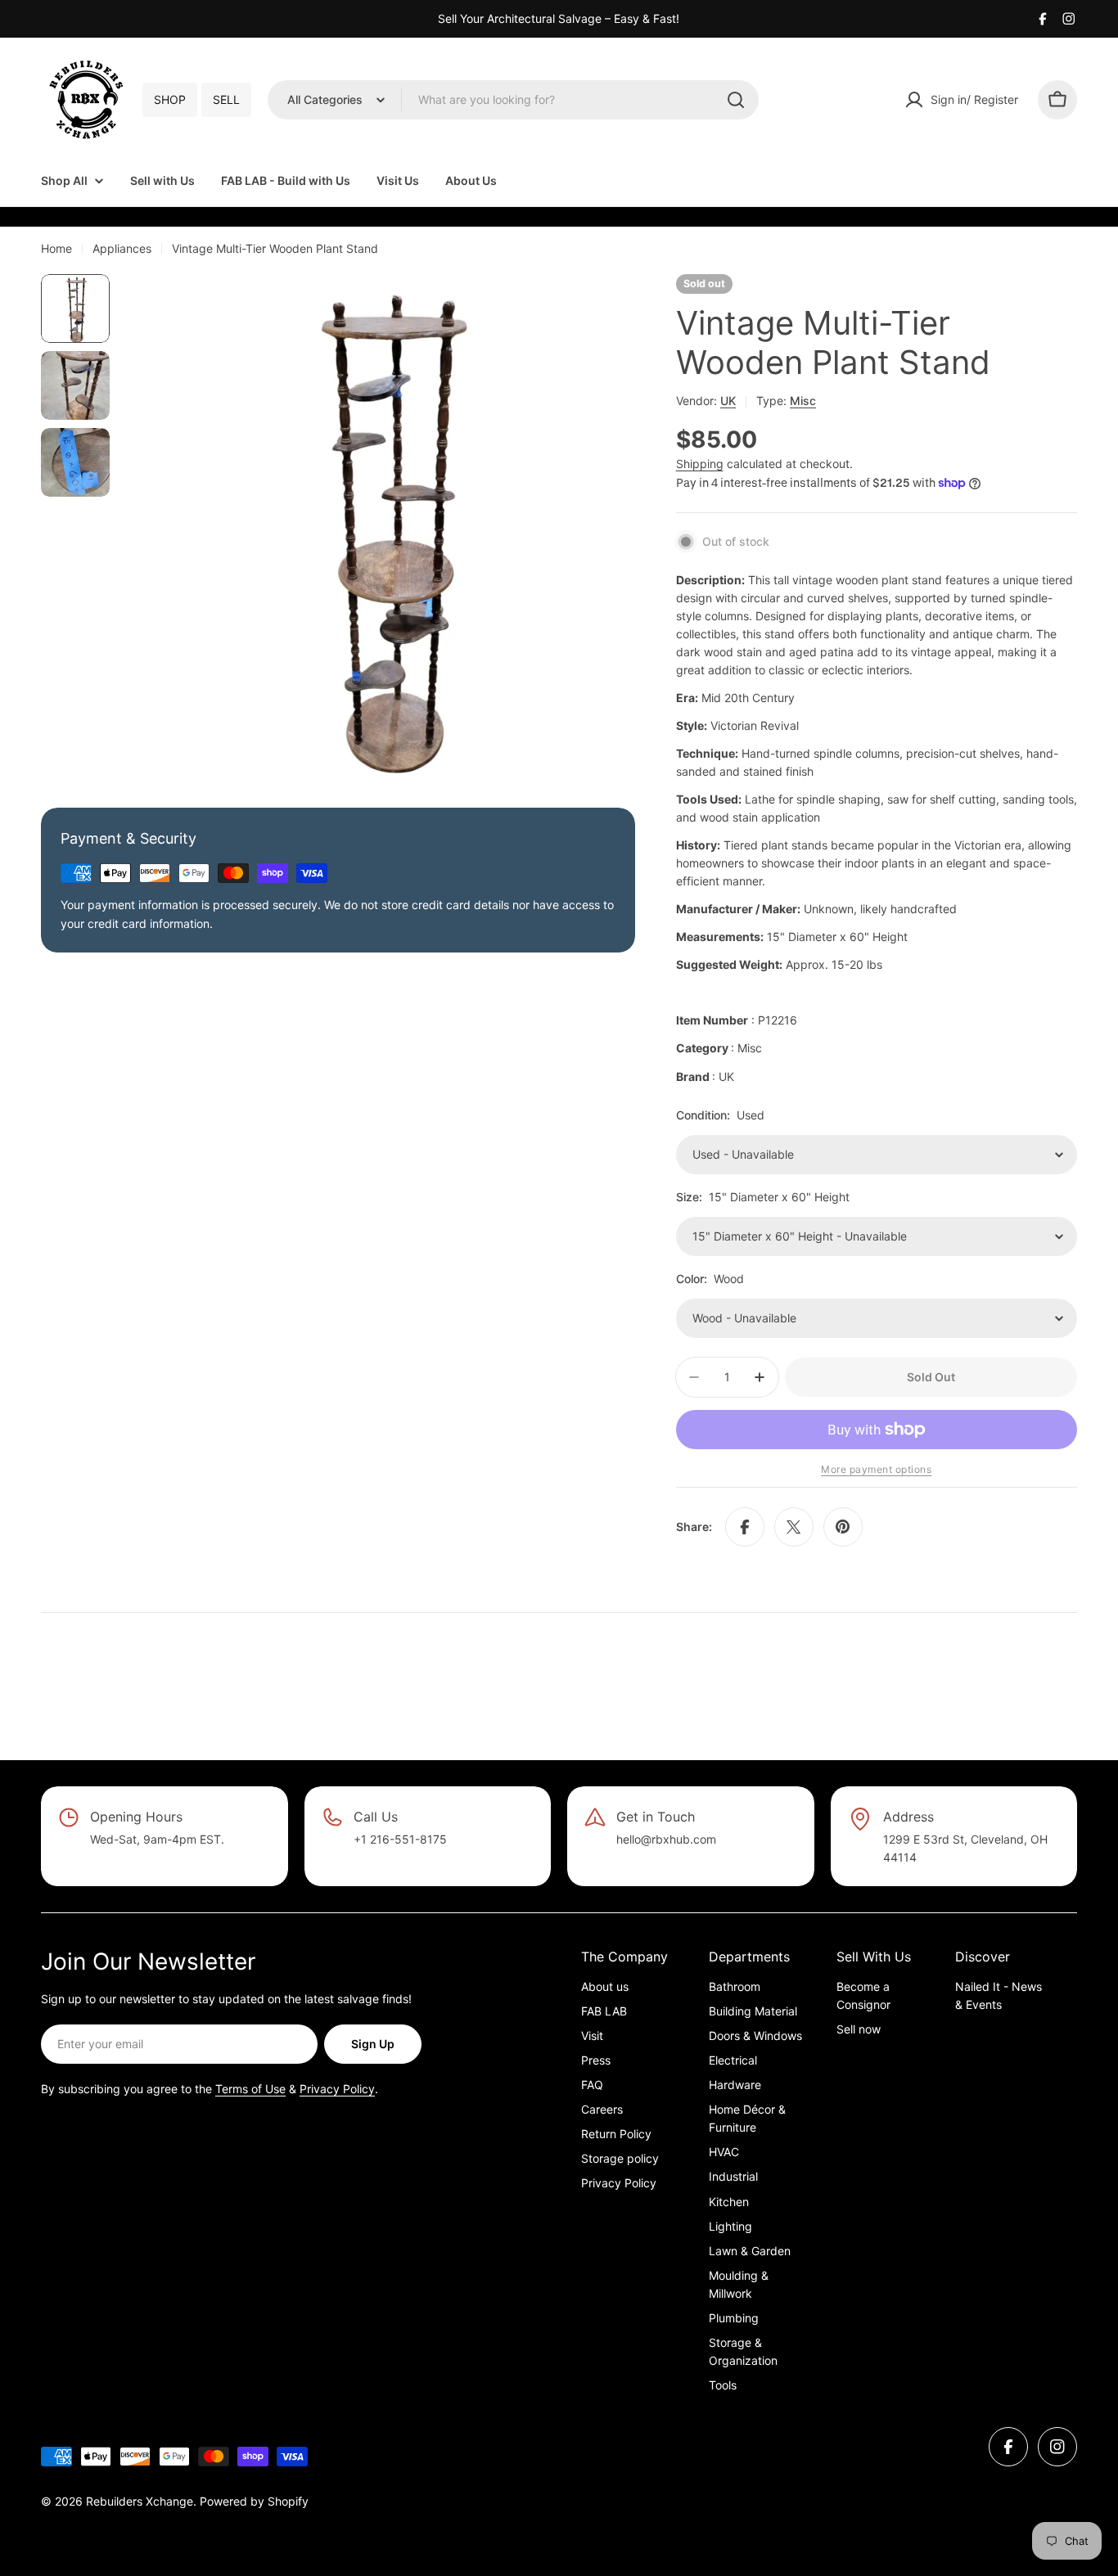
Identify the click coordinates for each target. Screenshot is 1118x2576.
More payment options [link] (876, 1469)
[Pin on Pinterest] (843, 1527)
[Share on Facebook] (745, 1527)
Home (56, 248)
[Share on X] (794, 1527)
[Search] (736, 100)
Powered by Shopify (254, 2501)
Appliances (122, 248)
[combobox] (513, 100)
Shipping (700, 464)
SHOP (170, 99)
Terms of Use (250, 2089)
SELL (226, 99)
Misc (803, 401)
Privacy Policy (337, 2089)
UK (728, 401)
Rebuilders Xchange (140, 2501)
